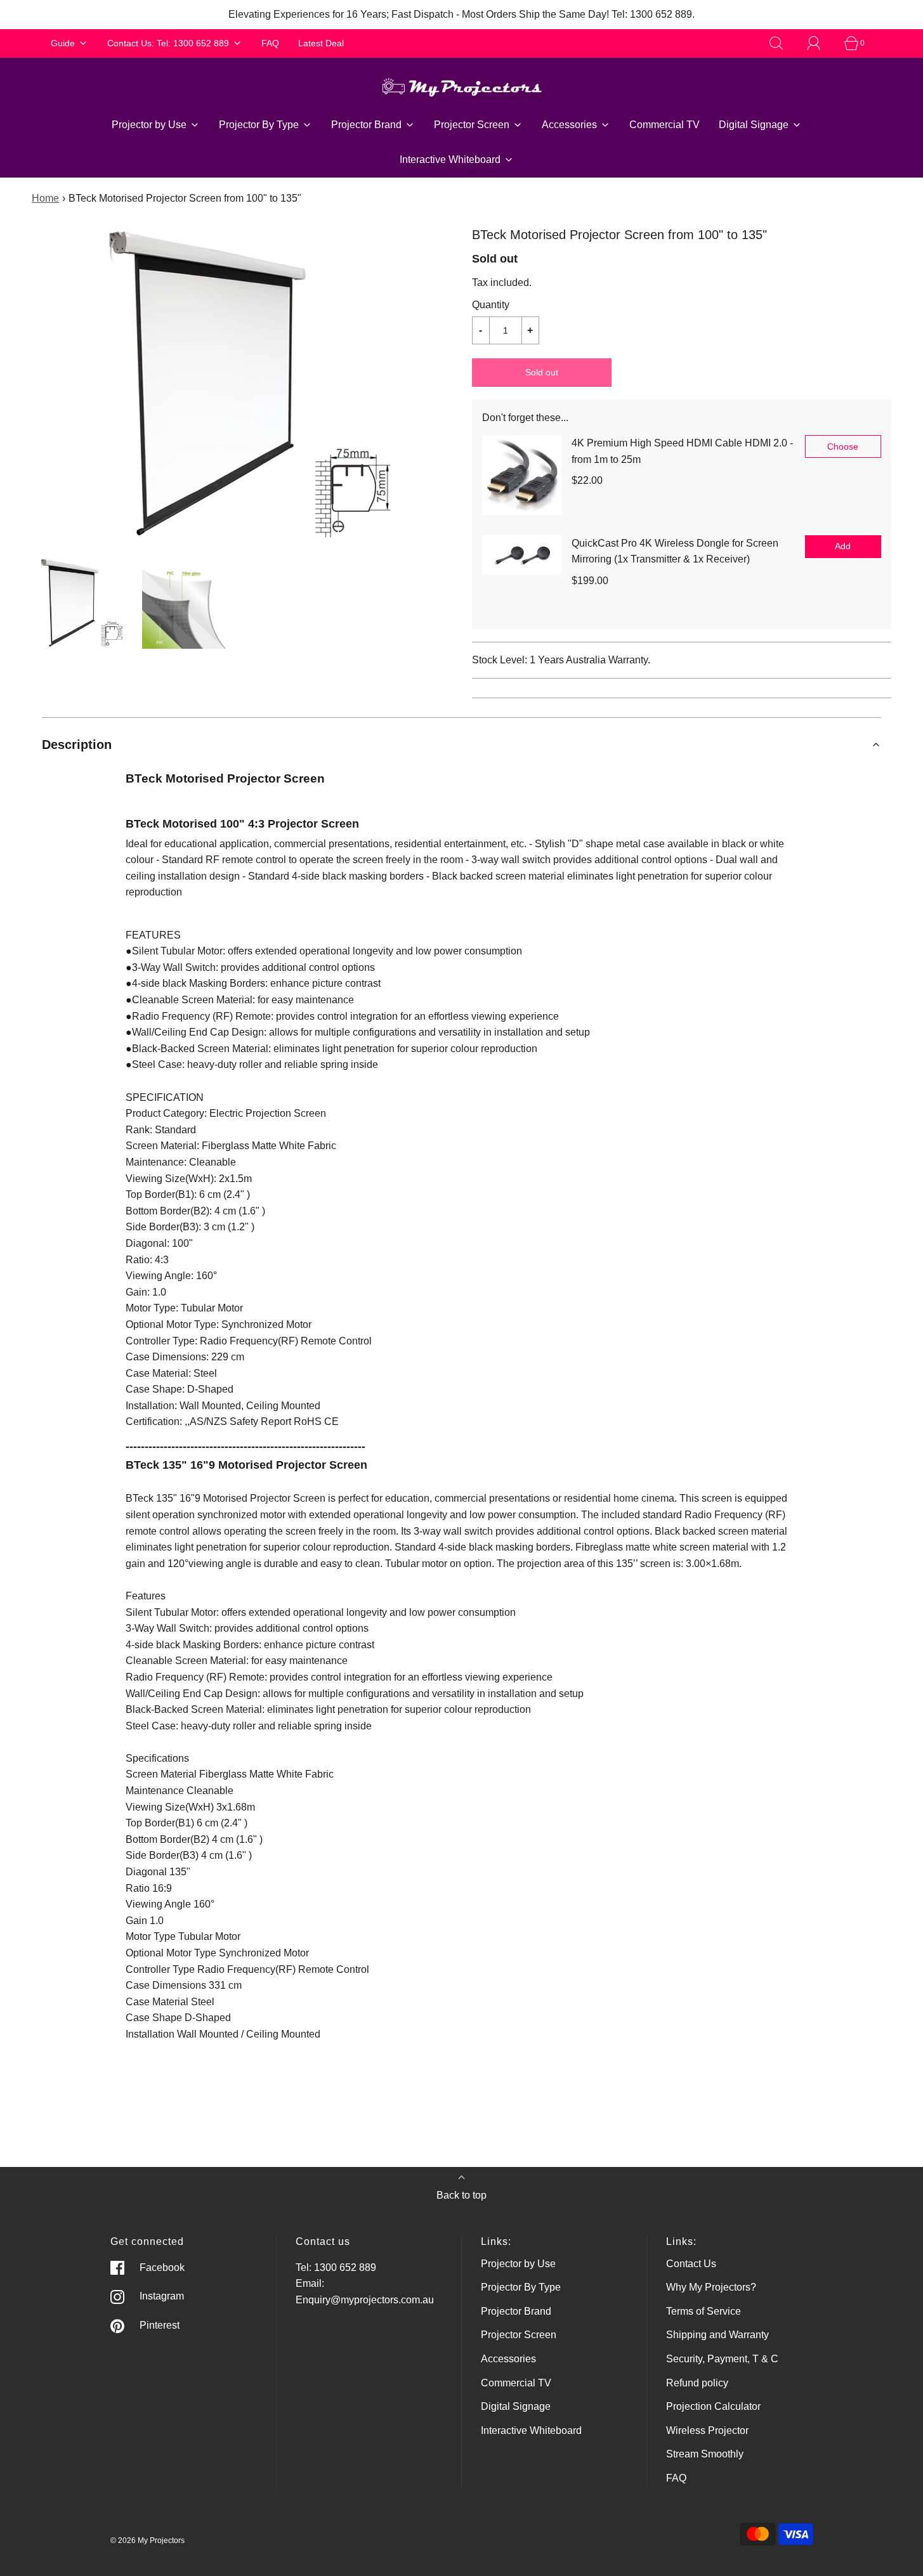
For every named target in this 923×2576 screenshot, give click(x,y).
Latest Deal (321, 43)
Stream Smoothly (705, 2454)
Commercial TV (664, 125)
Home (45, 198)
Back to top (461, 2195)
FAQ (270, 43)
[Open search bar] (783, 43)
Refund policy (697, 2383)
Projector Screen (519, 2335)
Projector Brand (516, 2311)
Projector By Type (521, 2287)
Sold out (542, 372)
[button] (80, 603)
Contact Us (691, 2264)
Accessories (508, 2359)
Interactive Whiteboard (531, 2430)
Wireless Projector (707, 2430)
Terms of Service (704, 2311)
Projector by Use (518, 2264)
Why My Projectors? (711, 2287)
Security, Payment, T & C (722, 2359)
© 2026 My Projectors (147, 2540)
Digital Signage (516, 2406)
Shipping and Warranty (717, 2335)
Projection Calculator (713, 2406)
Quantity (491, 305)
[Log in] (821, 43)
